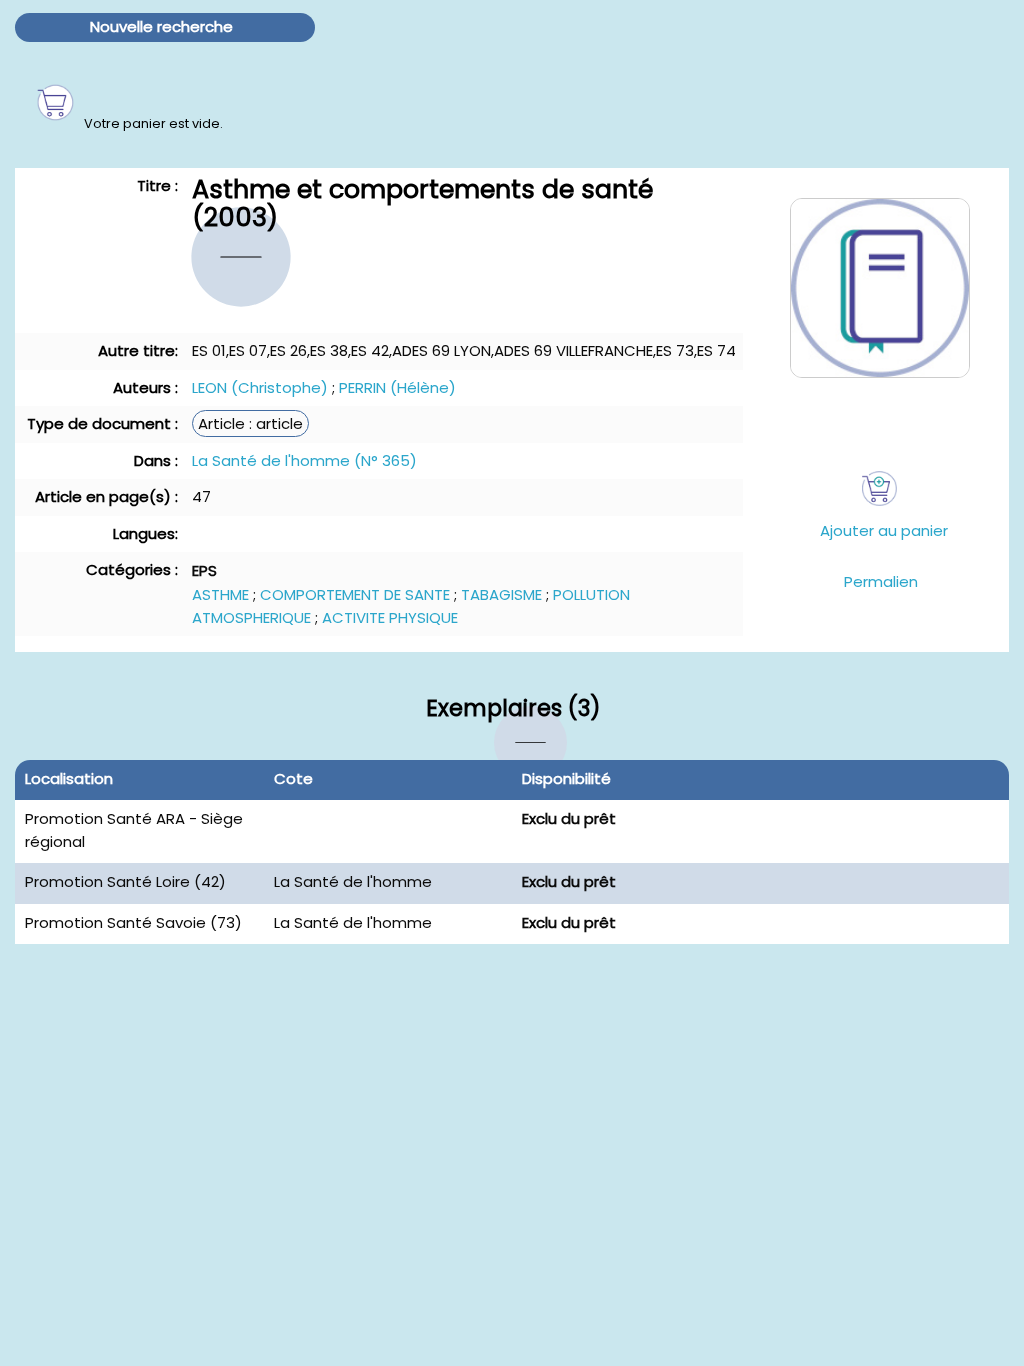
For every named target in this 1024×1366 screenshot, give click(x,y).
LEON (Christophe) (260, 387)
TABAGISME (501, 594)
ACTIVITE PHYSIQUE (390, 617)
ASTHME (220, 594)
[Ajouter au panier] (879, 488)
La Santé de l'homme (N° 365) (304, 460)
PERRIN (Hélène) (397, 387)
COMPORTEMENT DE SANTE (355, 594)
